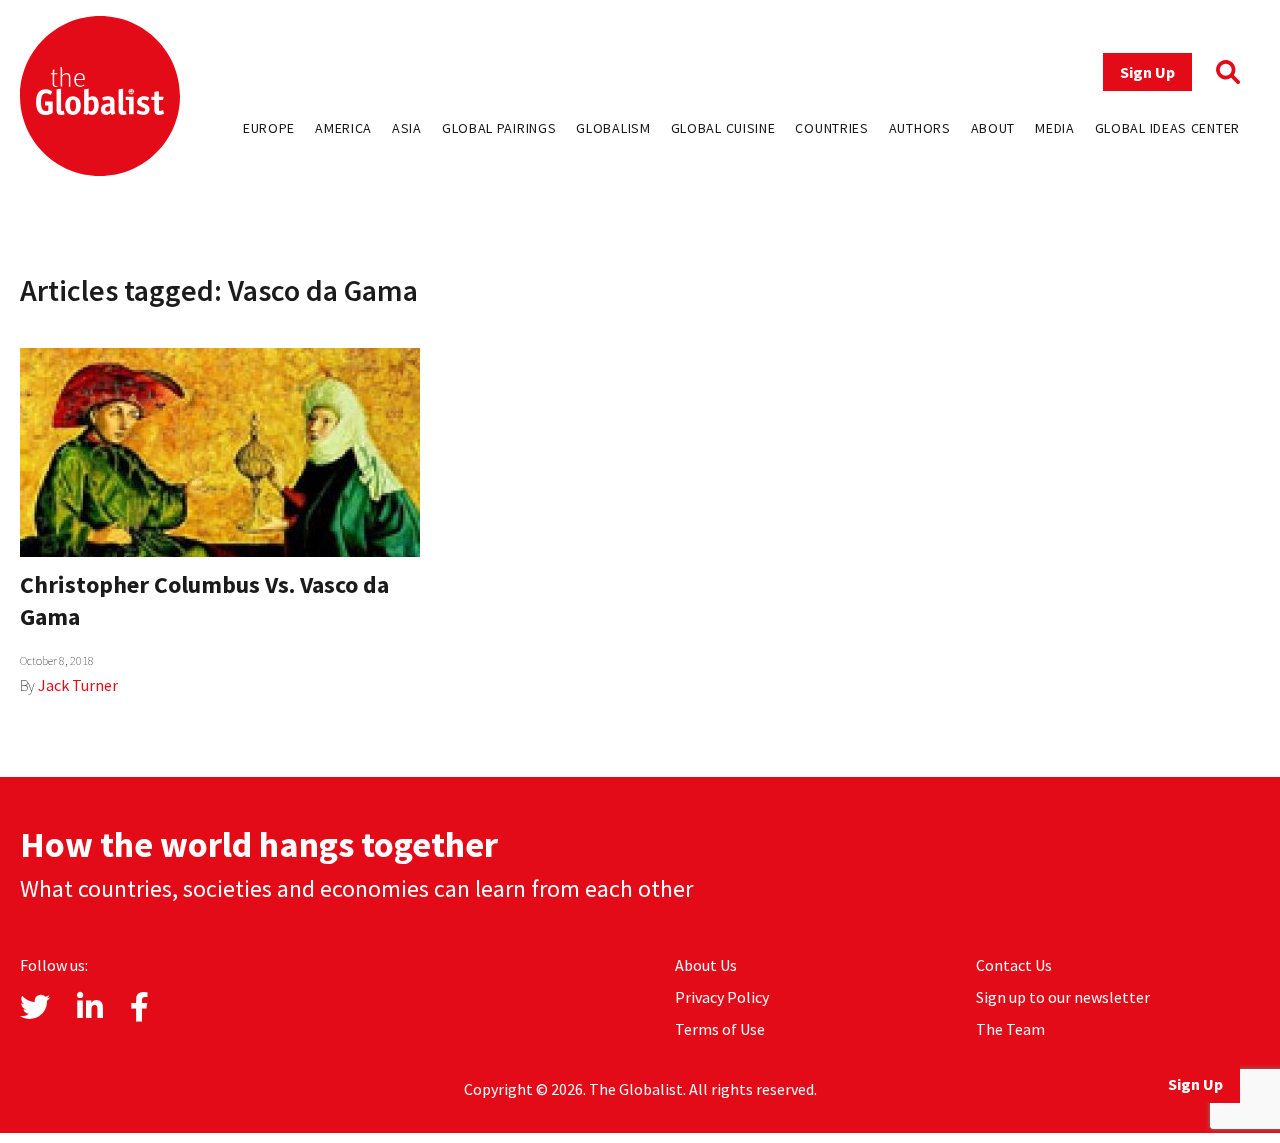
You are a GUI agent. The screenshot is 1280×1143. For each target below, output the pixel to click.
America (343, 128)
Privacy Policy (722, 997)
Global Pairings (499, 128)
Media (1055, 128)
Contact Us (1014, 965)
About (993, 128)
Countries (831, 128)
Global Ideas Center (1167, 128)
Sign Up (1147, 72)
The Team (1010, 1029)
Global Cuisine (723, 128)
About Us (706, 965)
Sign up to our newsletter (1063, 997)
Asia (407, 128)
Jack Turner (78, 685)
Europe (269, 128)
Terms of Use (720, 1029)
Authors (920, 128)
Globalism (613, 128)
